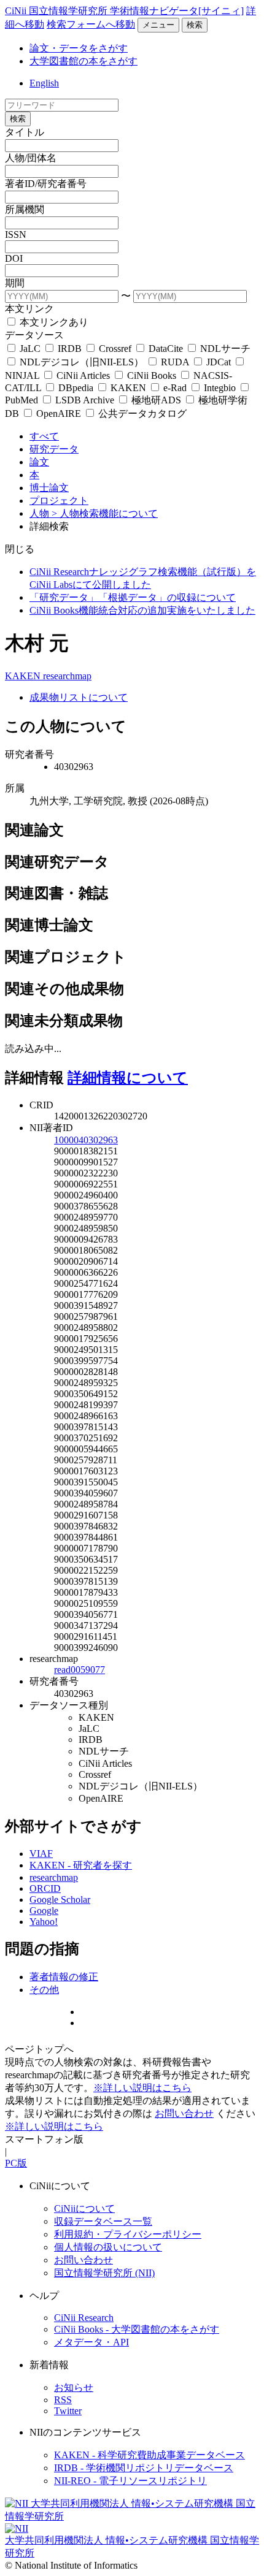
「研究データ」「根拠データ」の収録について (133, 597)
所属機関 (25, 209)
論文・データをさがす (79, 48)
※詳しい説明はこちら (142, 2088)
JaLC (30, 349)
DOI (14, 258)
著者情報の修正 (64, 1977)
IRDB (70, 349)
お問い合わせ (184, 2113)
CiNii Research (84, 2318)
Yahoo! (44, 1922)
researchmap (67, 676)
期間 (15, 283)
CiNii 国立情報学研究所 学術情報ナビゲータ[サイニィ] (124, 11)
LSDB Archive (85, 400)
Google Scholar (60, 1900)
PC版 (16, 2163)
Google (44, 1911)
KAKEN (128, 388)
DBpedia (76, 388)
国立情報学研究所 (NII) (104, 2273)
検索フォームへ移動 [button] (91, 24)
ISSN (16, 234)
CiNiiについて (84, 2208)
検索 (195, 25)
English (44, 83)
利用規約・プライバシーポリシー (128, 2234)
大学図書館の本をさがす (83, 61)
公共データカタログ (141, 413)
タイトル (25, 132)
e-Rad (175, 388)
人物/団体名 (31, 158)
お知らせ (74, 2387)
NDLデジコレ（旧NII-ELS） (82, 362)
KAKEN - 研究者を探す (81, 1865)
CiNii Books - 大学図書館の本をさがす (137, 2329)
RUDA (175, 362)
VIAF (41, 1854)
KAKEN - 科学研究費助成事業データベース (149, 2455)
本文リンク (29, 309)
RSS (63, 2400)
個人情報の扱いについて (108, 2247)
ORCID (45, 1888)
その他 (44, 1990)
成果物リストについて (79, 697)
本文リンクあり (53, 322)
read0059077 (80, 1670)
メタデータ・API (91, 2342)
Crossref (115, 349)
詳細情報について (128, 1078)
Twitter (68, 2411)
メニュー (158, 25)
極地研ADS (156, 400)
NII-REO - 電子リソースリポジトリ (130, 2481)
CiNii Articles (83, 375)
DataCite (166, 349)
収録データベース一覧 (103, 2221)
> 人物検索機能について (105, 513)
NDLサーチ (224, 349)
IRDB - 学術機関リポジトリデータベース (144, 2468)
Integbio (220, 388)
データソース (34, 335)
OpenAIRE (59, 413)
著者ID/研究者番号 (46, 184)
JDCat (219, 362)
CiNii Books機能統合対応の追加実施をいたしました (142, 610)
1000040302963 (86, 1140)
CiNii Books (152, 375)
